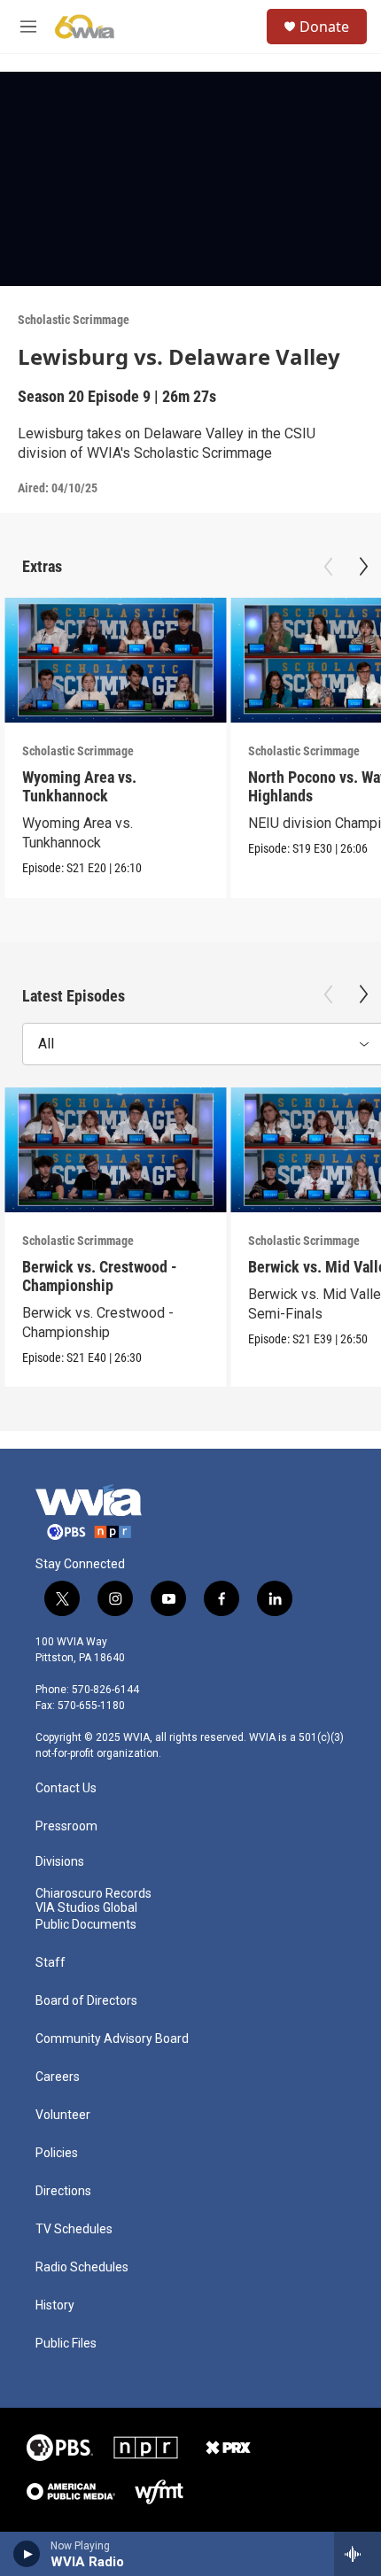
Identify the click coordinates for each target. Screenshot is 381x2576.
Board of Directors (86, 2001)
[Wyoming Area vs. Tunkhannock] (115, 660)
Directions (63, 2191)
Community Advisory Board (112, 2039)
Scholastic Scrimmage (74, 320)
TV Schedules (74, 2229)
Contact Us (66, 1788)
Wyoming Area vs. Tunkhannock (79, 786)
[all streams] (358, 2554)
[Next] (363, 567)
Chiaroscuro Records (93, 1894)
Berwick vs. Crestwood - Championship (100, 1276)
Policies (57, 2153)
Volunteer (63, 2115)
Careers (58, 2077)
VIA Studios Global (86, 1908)
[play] (27, 2554)
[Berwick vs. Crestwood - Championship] (115, 1150)
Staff (51, 1963)
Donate (324, 27)
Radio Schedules (82, 2267)
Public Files (66, 2344)
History (55, 2305)
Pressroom (66, 1826)
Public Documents (86, 1925)
